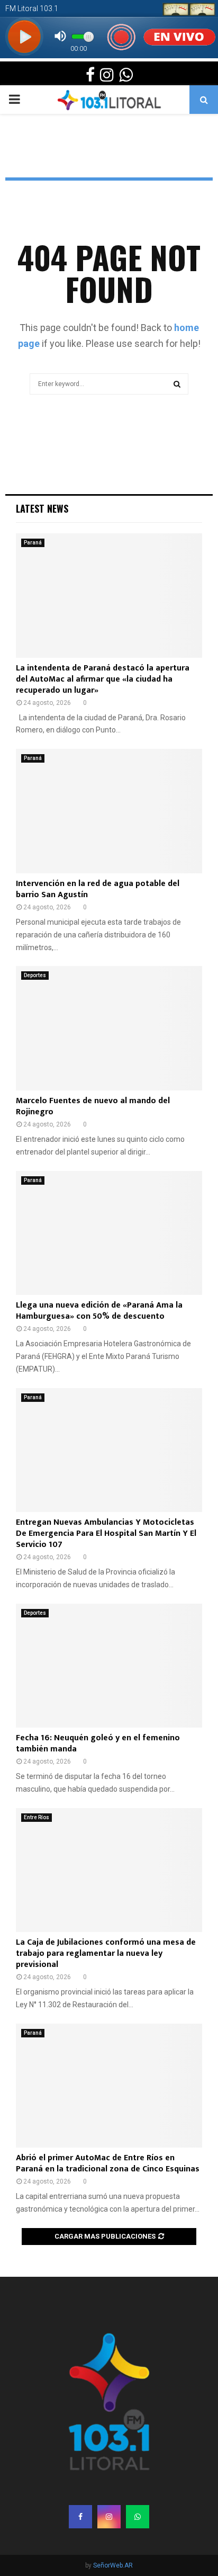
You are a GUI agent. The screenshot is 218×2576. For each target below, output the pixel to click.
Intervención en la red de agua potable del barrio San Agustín (98, 889)
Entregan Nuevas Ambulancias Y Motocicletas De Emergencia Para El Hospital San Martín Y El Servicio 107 (106, 1533)
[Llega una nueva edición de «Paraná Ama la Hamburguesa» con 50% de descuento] (109, 1233)
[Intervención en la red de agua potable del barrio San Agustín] (109, 811)
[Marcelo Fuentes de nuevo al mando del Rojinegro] (109, 1028)
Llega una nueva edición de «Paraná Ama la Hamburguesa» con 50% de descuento (99, 1311)
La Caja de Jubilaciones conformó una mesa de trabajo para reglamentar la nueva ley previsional (106, 1953)
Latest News (42, 508)
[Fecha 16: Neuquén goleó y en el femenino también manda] (109, 1666)
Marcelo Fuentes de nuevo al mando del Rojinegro (93, 1106)
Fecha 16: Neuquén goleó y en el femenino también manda (98, 1743)
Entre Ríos (37, 1817)
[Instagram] (109, 2517)
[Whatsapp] (138, 2517)
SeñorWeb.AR (113, 2565)
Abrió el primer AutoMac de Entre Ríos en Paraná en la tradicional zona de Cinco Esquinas (108, 2163)
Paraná (33, 543)
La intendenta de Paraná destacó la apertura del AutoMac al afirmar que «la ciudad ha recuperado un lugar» (103, 679)
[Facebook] (80, 2517)
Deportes (35, 975)
